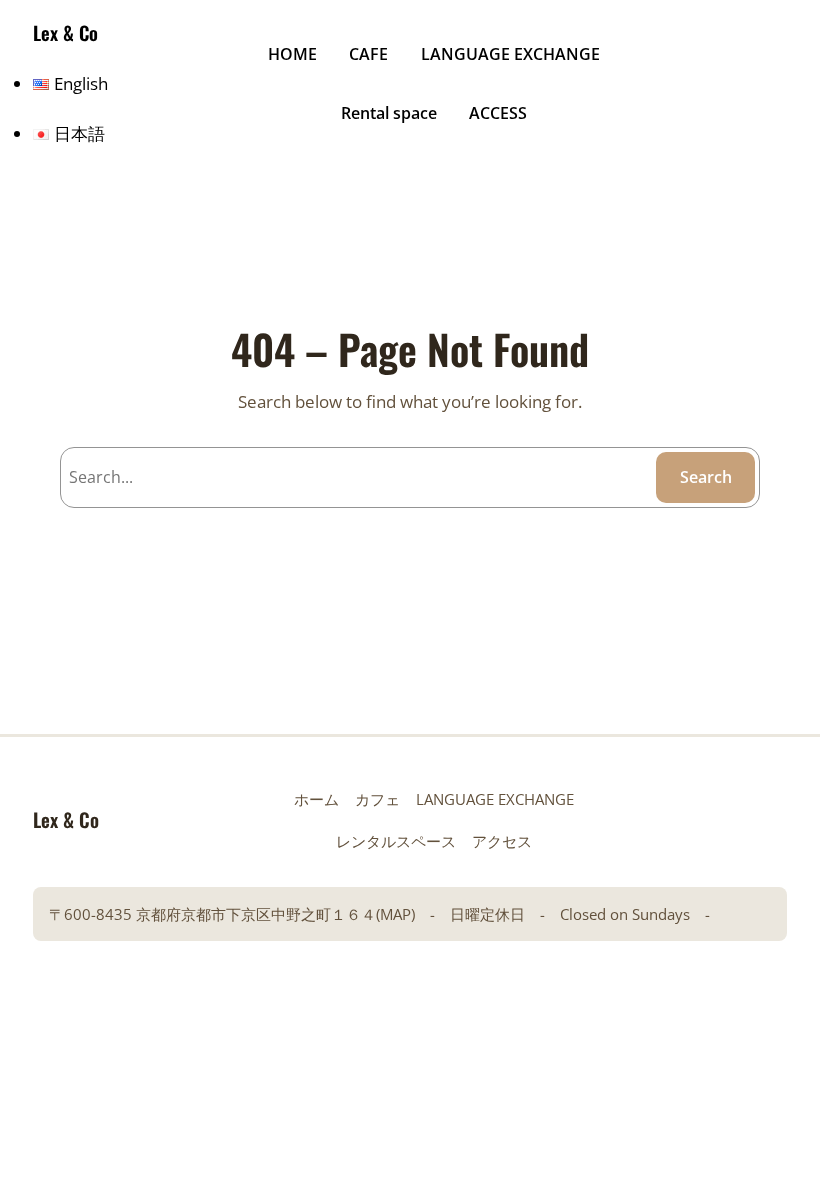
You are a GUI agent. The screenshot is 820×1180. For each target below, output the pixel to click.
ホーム (316, 799)
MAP (395, 914)
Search (706, 477)
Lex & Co (65, 32)
